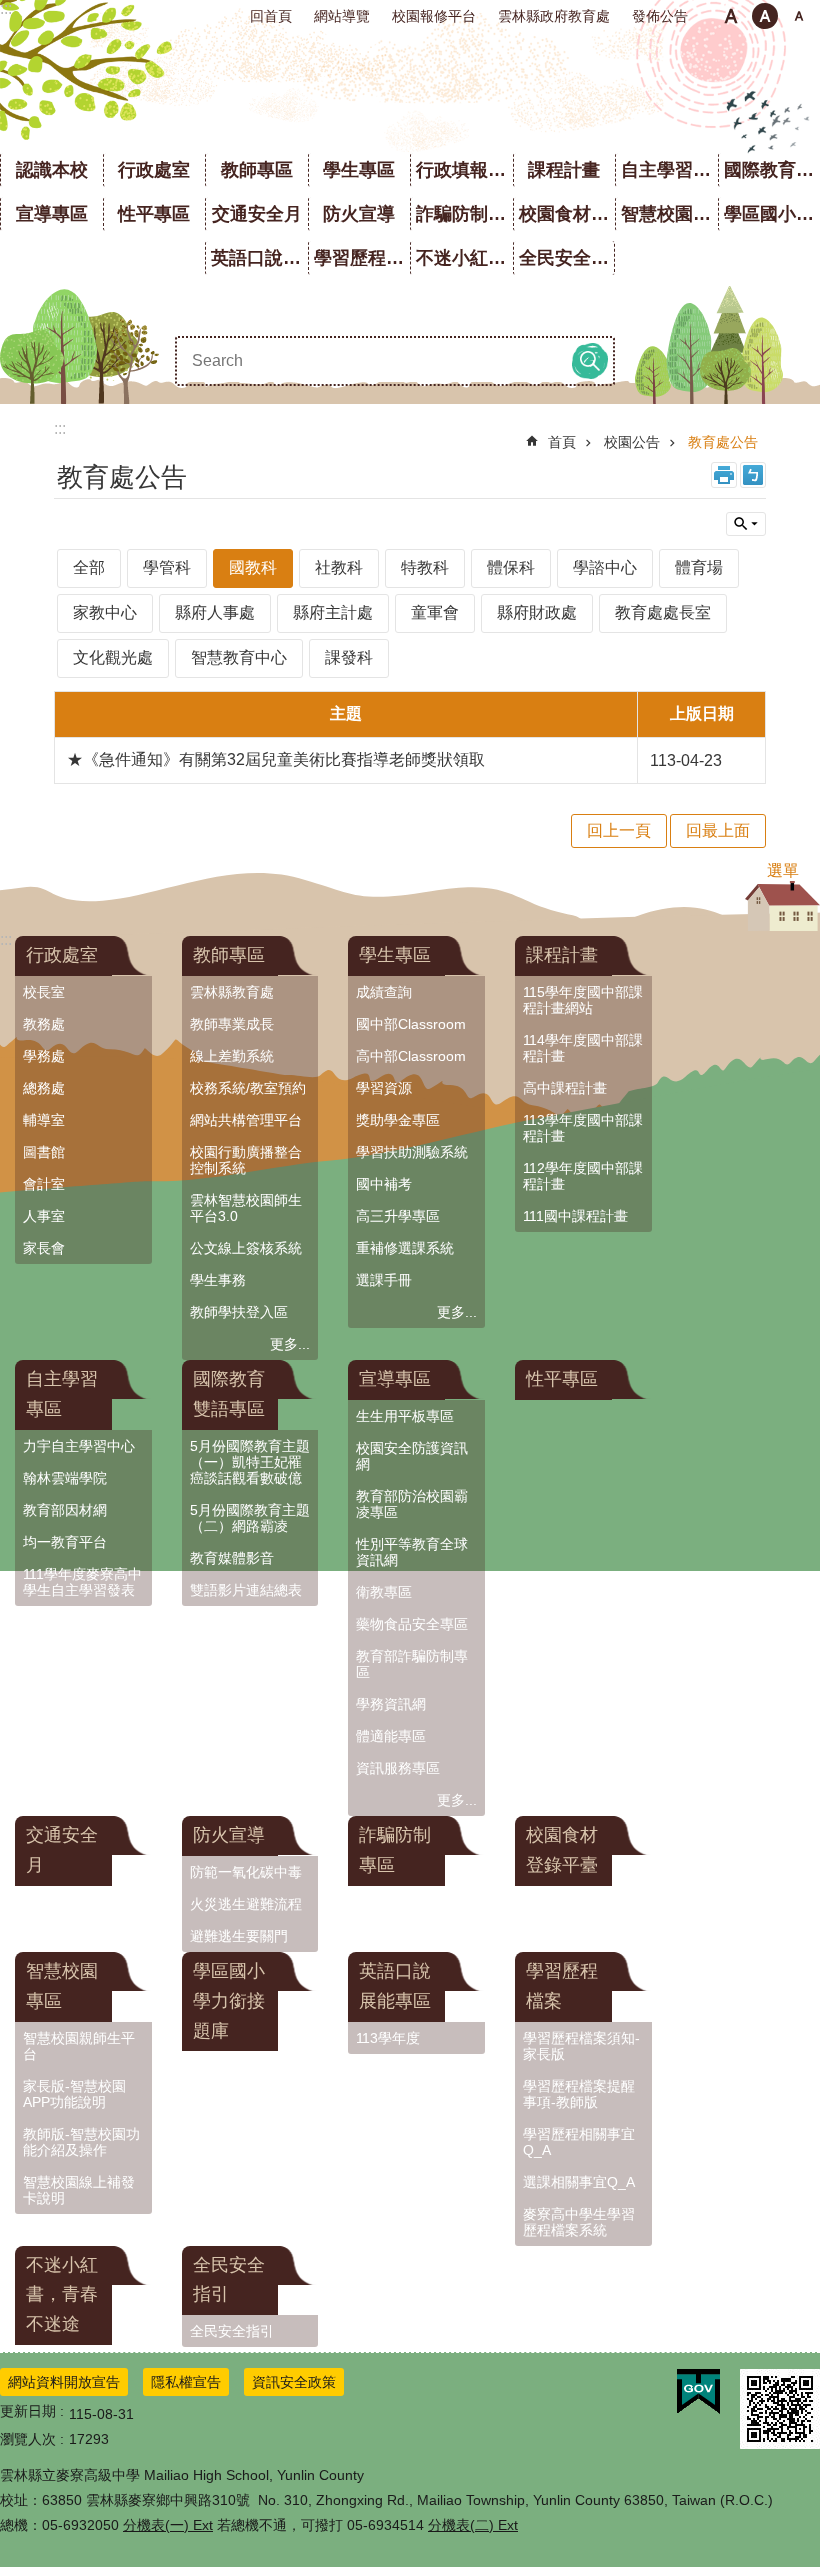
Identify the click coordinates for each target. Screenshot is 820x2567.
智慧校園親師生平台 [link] (79, 2046)
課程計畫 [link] (564, 170)
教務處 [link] (44, 1024)
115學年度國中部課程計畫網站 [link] (583, 1000)
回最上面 (718, 830)
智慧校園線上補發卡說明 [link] (79, 2190)
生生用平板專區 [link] (405, 1416)
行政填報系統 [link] (464, 170)
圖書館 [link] (44, 1152)
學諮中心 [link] (605, 567)
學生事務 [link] (218, 1280)
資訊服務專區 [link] (398, 1768)
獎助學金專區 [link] (398, 1120)
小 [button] (731, 16)
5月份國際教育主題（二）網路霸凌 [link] (250, 1518)
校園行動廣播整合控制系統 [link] (246, 1160)
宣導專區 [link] (52, 214)
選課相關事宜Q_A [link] (579, 2182)
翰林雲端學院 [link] (65, 1478)
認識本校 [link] (52, 170)
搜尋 (590, 361)
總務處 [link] (44, 1088)
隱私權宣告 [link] (186, 2382)
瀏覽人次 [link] (28, 2439)
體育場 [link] (699, 567)
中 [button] (765, 16)
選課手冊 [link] (384, 1280)
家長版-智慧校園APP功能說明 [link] (74, 2094)
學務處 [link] (44, 1056)
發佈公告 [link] (660, 16)
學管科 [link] (167, 567)
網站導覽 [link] (342, 16)
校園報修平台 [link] (434, 16)
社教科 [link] (339, 567)
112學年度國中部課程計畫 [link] (583, 1176)
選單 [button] (783, 870)
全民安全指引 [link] (567, 258)
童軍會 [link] (435, 612)
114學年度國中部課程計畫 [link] (583, 1048)
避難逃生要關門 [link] (239, 1936)
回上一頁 (619, 830)
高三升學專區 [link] (398, 1216)
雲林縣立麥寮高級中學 (410, 90)
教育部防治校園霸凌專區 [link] (412, 1504)
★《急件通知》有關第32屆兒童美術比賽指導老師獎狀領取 (276, 759)
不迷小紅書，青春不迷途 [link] (464, 258)
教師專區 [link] (257, 170)
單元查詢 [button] (746, 524)
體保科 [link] (511, 567)
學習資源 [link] (384, 1088)
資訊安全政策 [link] (294, 2382)
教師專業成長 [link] (232, 1024)
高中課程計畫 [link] (565, 1088)
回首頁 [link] (271, 16)
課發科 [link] (349, 657)
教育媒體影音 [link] (232, 1558)
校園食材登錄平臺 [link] (567, 214)
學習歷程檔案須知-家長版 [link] (581, 2046)
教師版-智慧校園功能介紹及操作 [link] (81, 2142)
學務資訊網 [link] (391, 1704)
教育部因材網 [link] (65, 1510)
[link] (698, 2392)
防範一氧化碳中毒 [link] (246, 1872)
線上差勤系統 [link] (232, 1056)
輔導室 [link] (44, 1120)
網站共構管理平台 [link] (246, 1120)
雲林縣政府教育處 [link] (554, 16)
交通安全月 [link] (257, 214)
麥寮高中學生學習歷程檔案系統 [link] (579, 2222)
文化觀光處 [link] (113, 657)
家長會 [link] (44, 1248)
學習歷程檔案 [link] (362, 258)
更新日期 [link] (28, 2411)
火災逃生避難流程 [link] (246, 1904)
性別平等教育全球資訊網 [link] (412, 1552)
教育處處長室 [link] (663, 612)
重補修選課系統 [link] (405, 1248)
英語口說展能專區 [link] (259, 258)
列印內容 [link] (724, 475)
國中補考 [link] (384, 1184)
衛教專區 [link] (384, 1592)
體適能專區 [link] (391, 1736)
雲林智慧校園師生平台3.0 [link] (246, 1208)
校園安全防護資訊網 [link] (412, 1456)
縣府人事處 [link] (215, 612)
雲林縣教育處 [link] (232, 992)
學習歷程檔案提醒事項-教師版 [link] (579, 2094)
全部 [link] (89, 567)
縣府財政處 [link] (537, 612)
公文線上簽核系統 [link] (246, 1248)
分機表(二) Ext (473, 2525)
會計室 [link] (44, 1184)
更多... (290, 1344)
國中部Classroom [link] (411, 1024)
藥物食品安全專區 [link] (412, 1624)
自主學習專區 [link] (669, 170)
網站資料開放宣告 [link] (64, 2382)
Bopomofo (753, 475)
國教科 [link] (253, 567)
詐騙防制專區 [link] (464, 214)
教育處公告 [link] (723, 442)
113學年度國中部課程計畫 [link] (583, 1128)
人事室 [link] (44, 1216)
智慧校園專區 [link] (669, 214)
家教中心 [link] (105, 612)
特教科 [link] (425, 567)
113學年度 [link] (388, 2038)
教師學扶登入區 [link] (239, 1312)
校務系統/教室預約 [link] (248, 1088)
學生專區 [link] (359, 170)
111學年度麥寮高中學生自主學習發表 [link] (82, 1582)
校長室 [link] (44, 992)
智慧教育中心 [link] (239, 657)
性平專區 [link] (154, 214)
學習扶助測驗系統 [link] (412, 1152)
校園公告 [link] (632, 442)
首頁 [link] (562, 442)
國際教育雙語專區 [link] (229, 1394)
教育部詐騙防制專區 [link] (412, 1664)
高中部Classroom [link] (411, 1056)
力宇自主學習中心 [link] (79, 1446)
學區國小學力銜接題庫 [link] (229, 2001)
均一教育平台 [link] (65, 1542)
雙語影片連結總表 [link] (246, 1590)
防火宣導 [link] (359, 214)
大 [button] (799, 16)
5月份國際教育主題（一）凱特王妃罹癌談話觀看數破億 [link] (250, 1462)
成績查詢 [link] (384, 992)
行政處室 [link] (154, 170)
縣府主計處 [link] (333, 612)
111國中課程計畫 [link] (575, 1216)
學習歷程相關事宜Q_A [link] (579, 2142)
